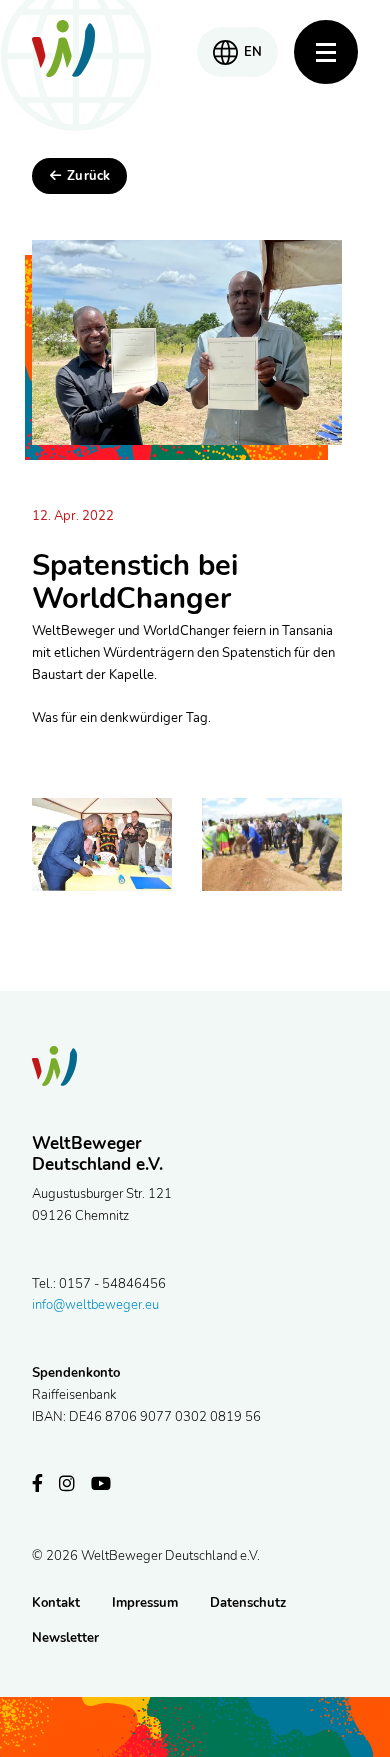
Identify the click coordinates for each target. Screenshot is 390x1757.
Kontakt (56, 1603)
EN (253, 52)
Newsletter (65, 1638)
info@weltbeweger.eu (95, 1305)
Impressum (145, 1603)
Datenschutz (248, 1603)
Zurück (88, 176)
